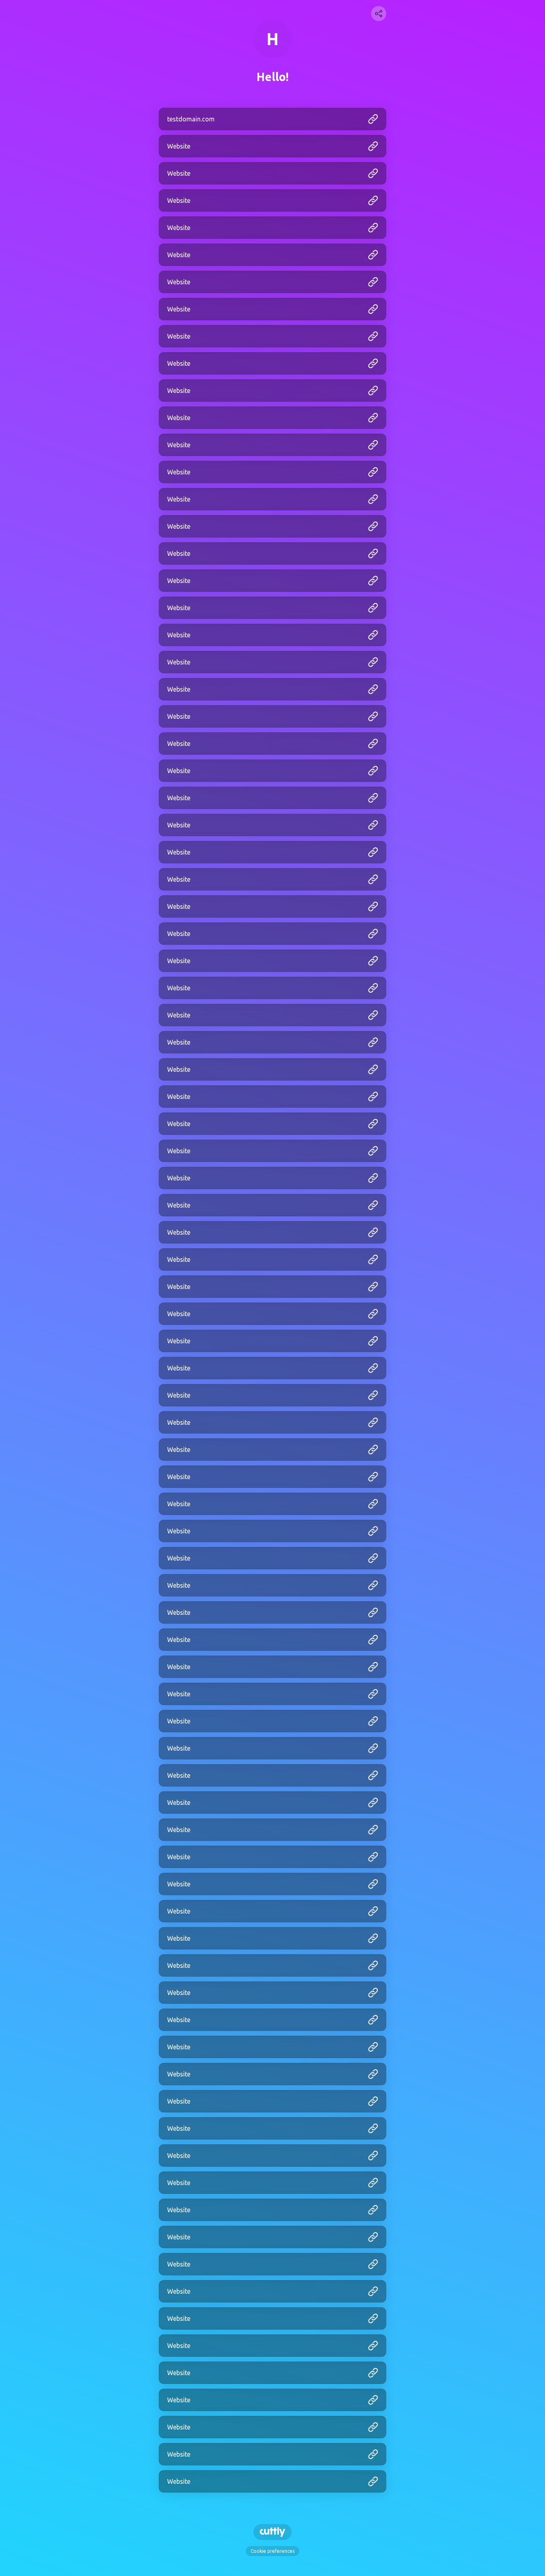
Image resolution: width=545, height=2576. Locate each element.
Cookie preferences (272, 2551)
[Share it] (379, 14)
